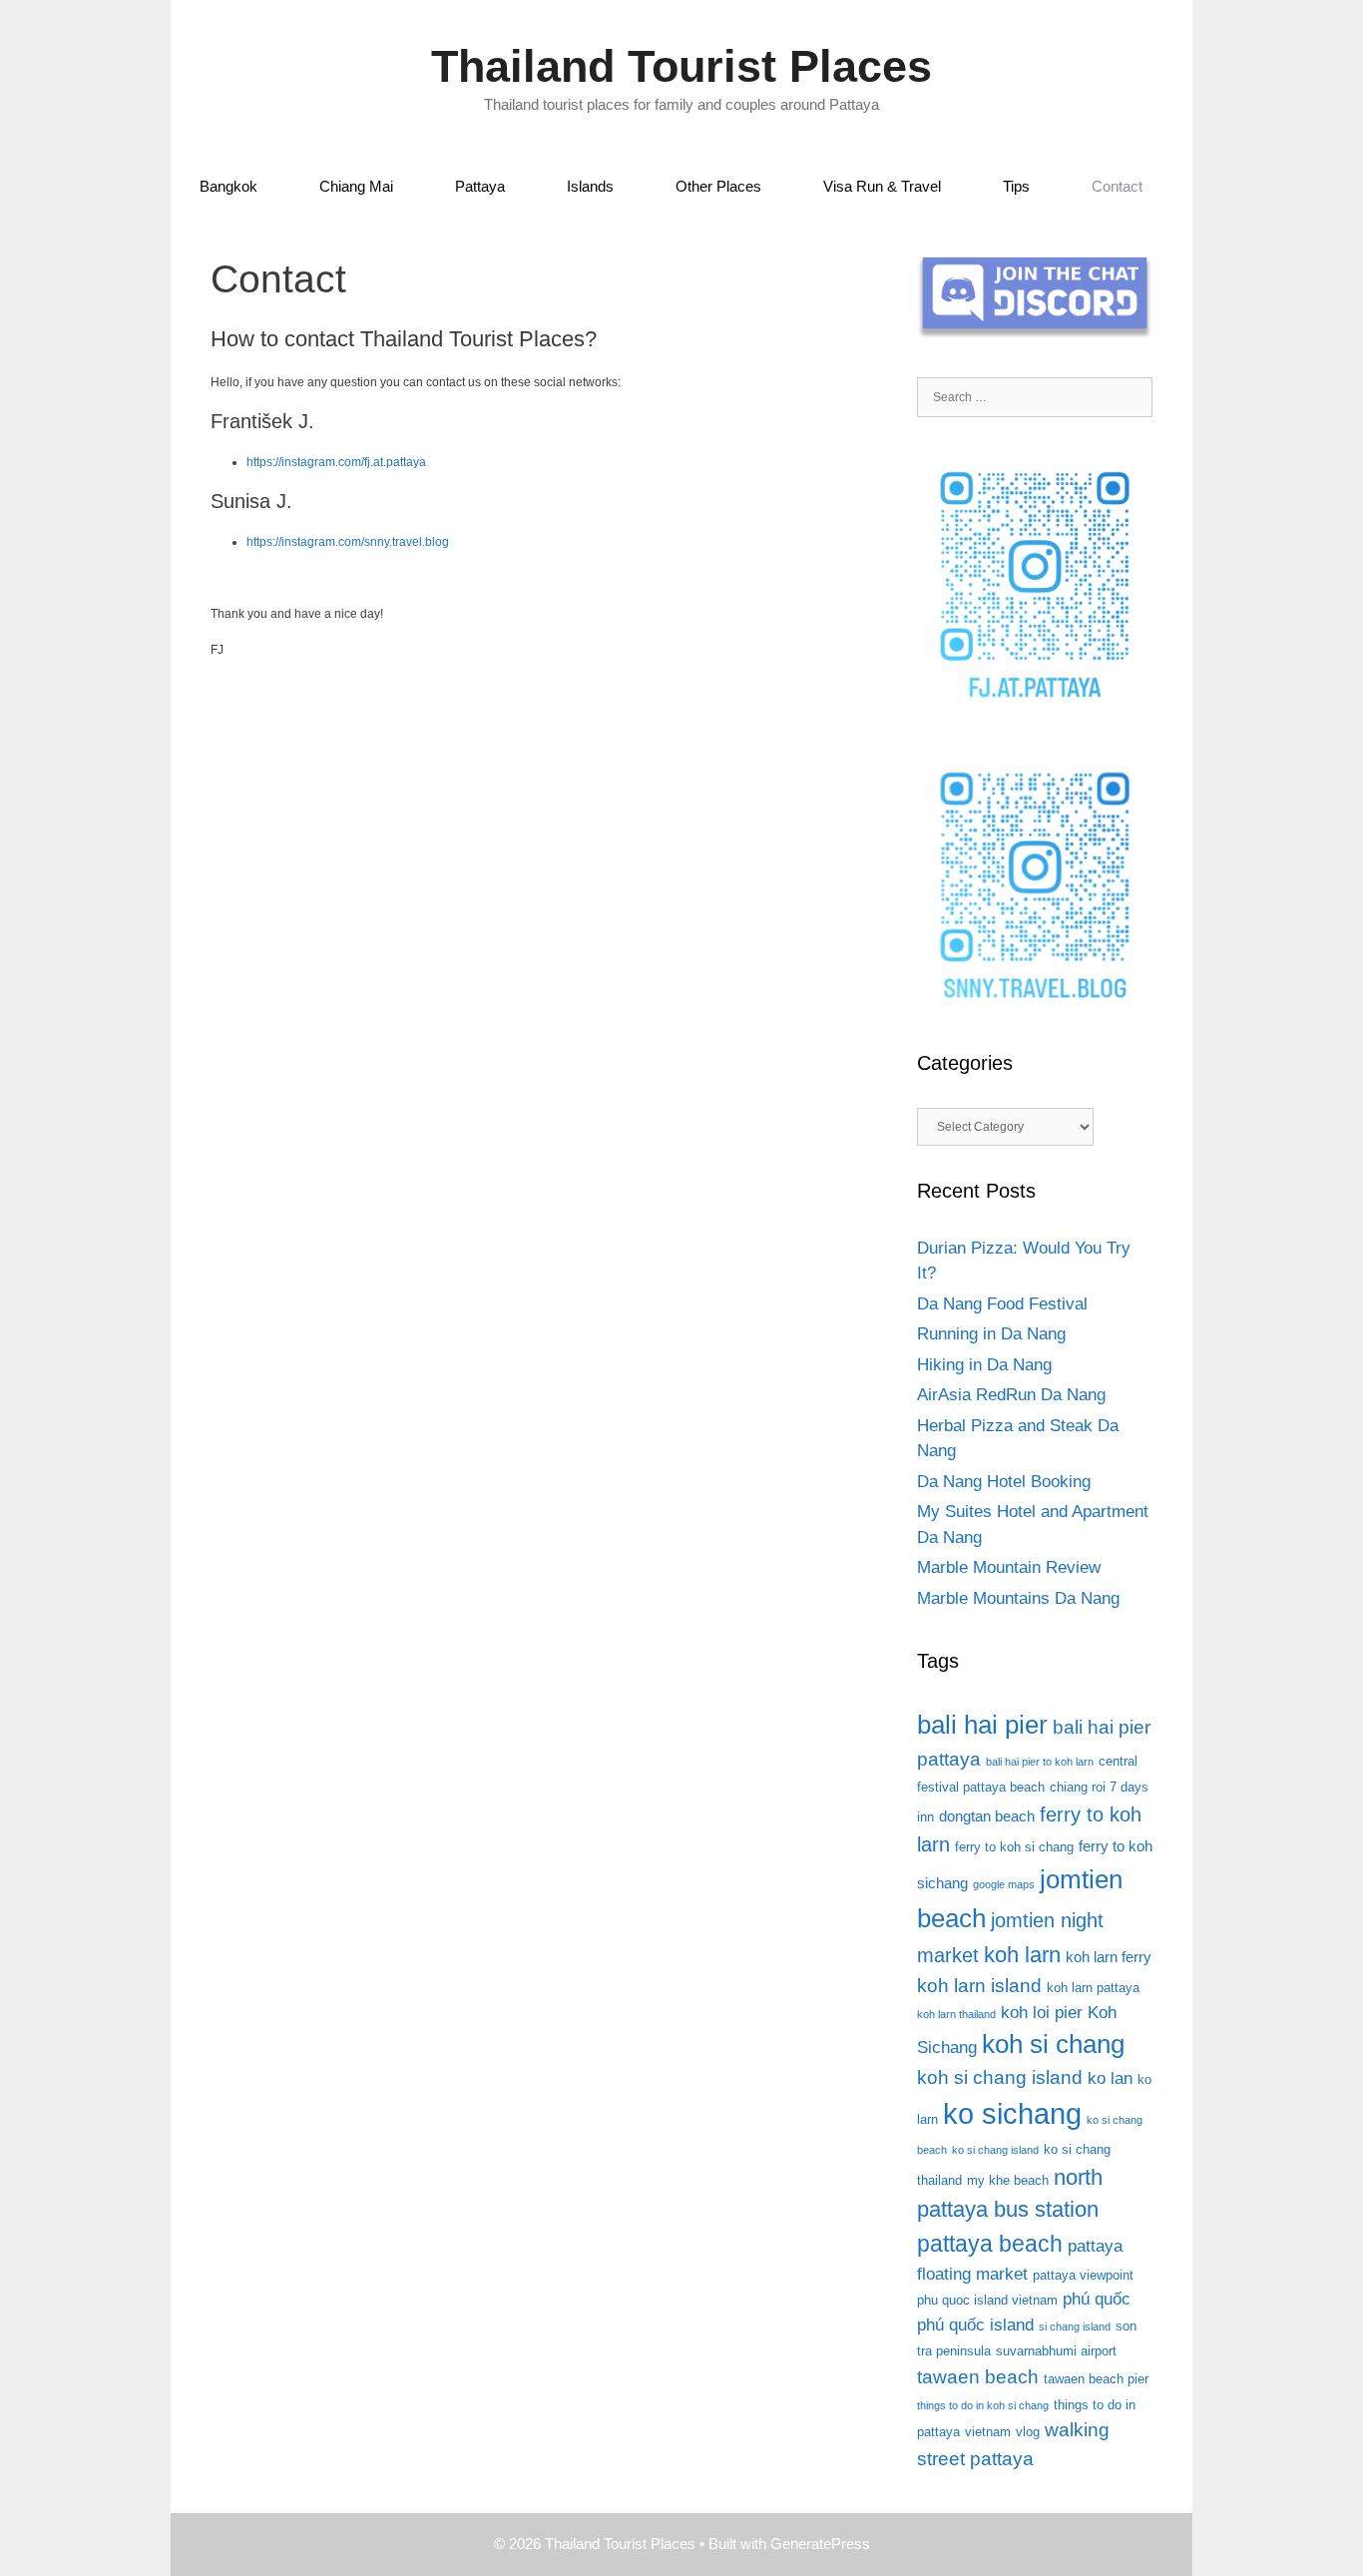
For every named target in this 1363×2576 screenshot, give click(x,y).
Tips (1016, 186)
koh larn (1022, 1955)
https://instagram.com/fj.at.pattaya (336, 462)
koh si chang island (1000, 2077)
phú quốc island (975, 2325)
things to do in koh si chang (983, 2405)
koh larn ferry (1109, 1957)
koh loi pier (1042, 2013)
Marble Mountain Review (1009, 1567)
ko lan (1110, 2078)
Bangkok (228, 186)
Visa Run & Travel (882, 186)
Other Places (718, 186)
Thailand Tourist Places (681, 66)
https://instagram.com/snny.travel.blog (348, 542)
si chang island (1075, 2326)
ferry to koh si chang (1014, 1847)
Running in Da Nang (991, 1334)
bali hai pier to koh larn (1040, 1762)
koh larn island (979, 1986)
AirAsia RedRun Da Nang (1011, 1395)
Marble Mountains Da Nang (1018, 1598)
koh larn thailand (956, 2014)
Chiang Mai (356, 186)
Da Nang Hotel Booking (1004, 1482)
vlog (1028, 2432)
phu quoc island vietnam (987, 2300)
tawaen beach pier (1096, 2379)
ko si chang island (995, 2150)
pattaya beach (990, 2244)
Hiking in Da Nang (984, 1365)
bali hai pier (982, 1725)
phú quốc (1097, 2299)
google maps (1004, 1884)
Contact (1117, 186)
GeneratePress (820, 2544)
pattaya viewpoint (1083, 2275)
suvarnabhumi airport (1056, 2351)
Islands (590, 186)
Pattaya (480, 186)
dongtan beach (987, 1816)
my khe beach (1008, 2180)
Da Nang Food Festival (1002, 1304)
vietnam (988, 2432)
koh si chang (1053, 2044)
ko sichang (1012, 2113)
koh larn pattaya (1093, 1988)
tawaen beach (978, 2377)
